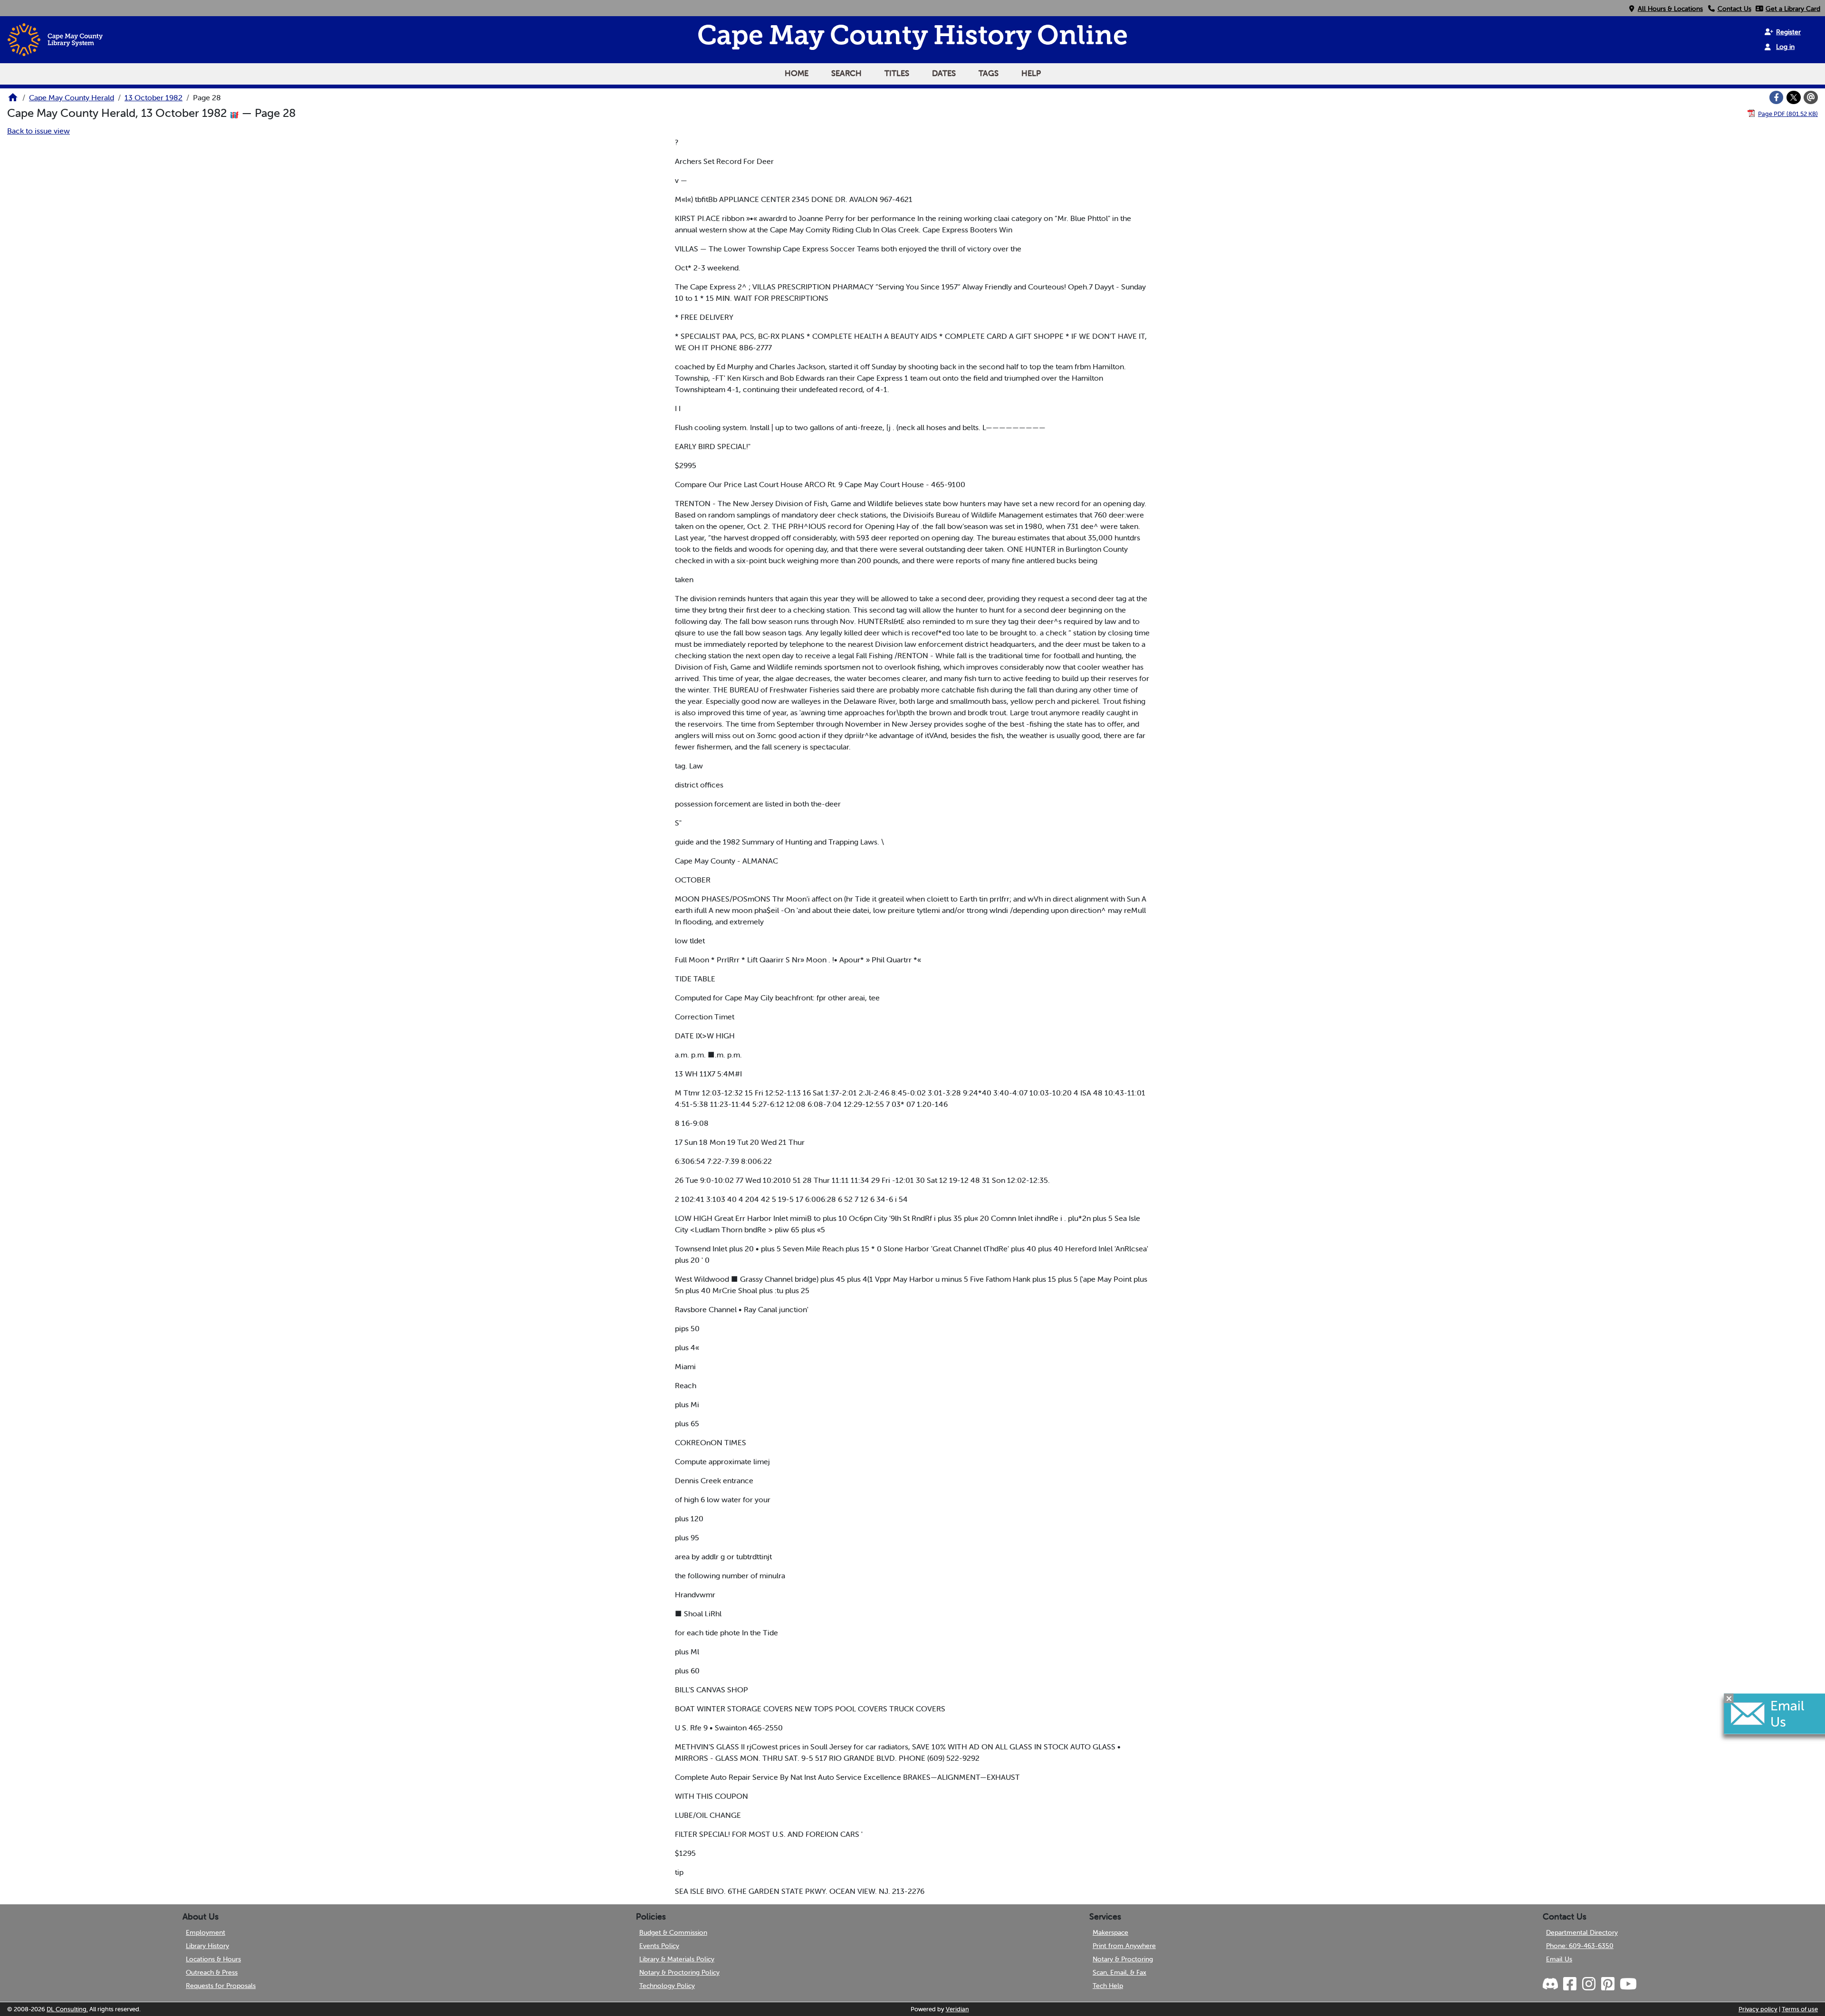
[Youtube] (1628, 1984)
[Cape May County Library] (13, 100)
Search (846, 73)
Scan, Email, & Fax (1119, 1972)
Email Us (1559, 1959)
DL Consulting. (67, 2009)
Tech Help (1108, 1986)
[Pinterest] (1607, 1984)
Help (1031, 73)
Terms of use (1800, 2009)
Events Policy (659, 1946)
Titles (897, 73)
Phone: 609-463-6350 (1580, 1946)
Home (797, 73)
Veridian (957, 2009)
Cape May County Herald (72, 97)
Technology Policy (667, 1986)
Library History (207, 1946)
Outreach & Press (212, 1972)
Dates (944, 73)
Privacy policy (1758, 2009)
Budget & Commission (673, 1932)
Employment (206, 1932)
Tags (989, 73)
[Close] (1729, 1698)
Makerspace (1110, 1932)
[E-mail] (1811, 97)
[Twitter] (1794, 97)
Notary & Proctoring (1123, 1959)
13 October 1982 (154, 97)
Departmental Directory (1582, 1932)
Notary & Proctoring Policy (679, 1972)
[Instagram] (1588, 1984)
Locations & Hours (213, 1959)
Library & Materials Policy (677, 1959)
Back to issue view (38, 131)
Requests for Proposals (221, 1986)
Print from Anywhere (1124, 1946)
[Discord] (1551, 1984)
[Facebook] (1777, 97)
